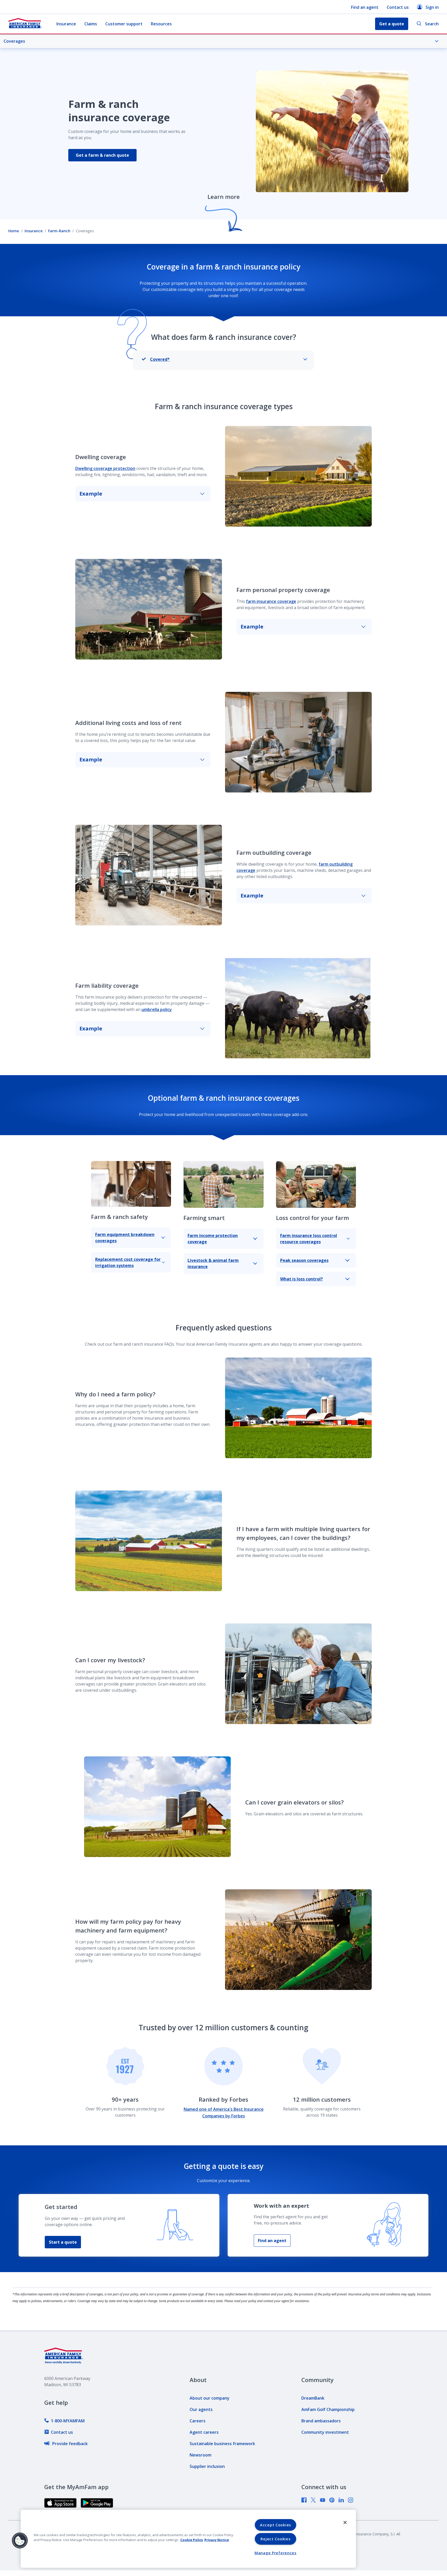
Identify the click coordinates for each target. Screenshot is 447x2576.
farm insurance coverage (271, 601)
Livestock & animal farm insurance (213, 1263)
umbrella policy (157, 1009)
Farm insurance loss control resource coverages (309, 1239)
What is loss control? (301, 1279)
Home (14, 231)
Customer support (124, 24)
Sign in (432, 7)
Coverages (14, 41)
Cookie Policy (192, 2540)
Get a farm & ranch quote (102, 155)
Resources (161, 24)
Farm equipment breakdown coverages (125, 1238)
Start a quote (63, 2242)
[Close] (345, 2522)
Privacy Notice (217, 2540)
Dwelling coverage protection (105, 468)
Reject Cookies (275, 2539)
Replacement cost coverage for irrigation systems (128, 1262)
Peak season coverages (304, 1260)
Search (432, 24)
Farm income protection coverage (213, 1239)
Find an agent (365, 7)
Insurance (66, 24)
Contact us (398, 7)
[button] (20, 2541)
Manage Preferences (275, 2553)
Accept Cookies (275, 2525)
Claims (91, 24)
